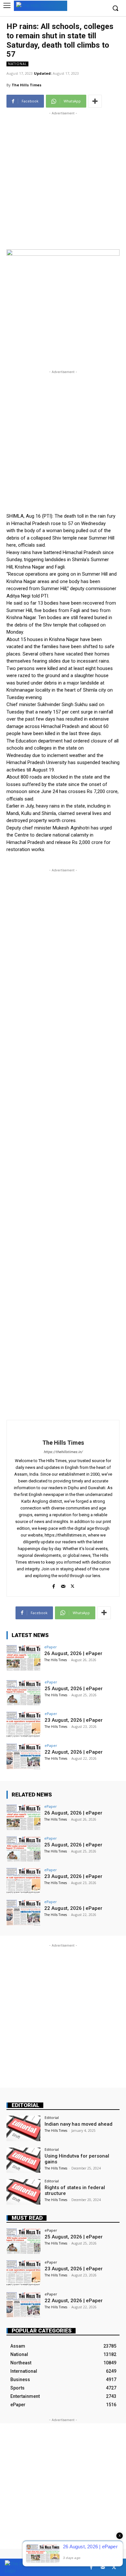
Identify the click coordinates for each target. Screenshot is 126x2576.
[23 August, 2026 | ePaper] (23, 1724)
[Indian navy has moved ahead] (23, 2128)
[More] (95, 101)
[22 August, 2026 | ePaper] (23, 1756)
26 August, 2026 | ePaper (73, 1653)
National (17, 64)
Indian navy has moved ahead (79, 2124)
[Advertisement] (63, 179)
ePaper (51, 1647)
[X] (73, 1585)
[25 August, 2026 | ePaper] (23, 1693)
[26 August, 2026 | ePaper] (23, 1658)
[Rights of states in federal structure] (23, 2192)
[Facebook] (54, 1585)
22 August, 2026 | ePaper (74, 1752)
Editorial (26, 2105)
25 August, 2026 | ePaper (74, 1689)
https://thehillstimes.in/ (63, 1452)
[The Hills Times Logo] (41, 5)
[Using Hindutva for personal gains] (23, 2160)
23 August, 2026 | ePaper (74, 1720)
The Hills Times (26, 85)
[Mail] (63, 1585)
